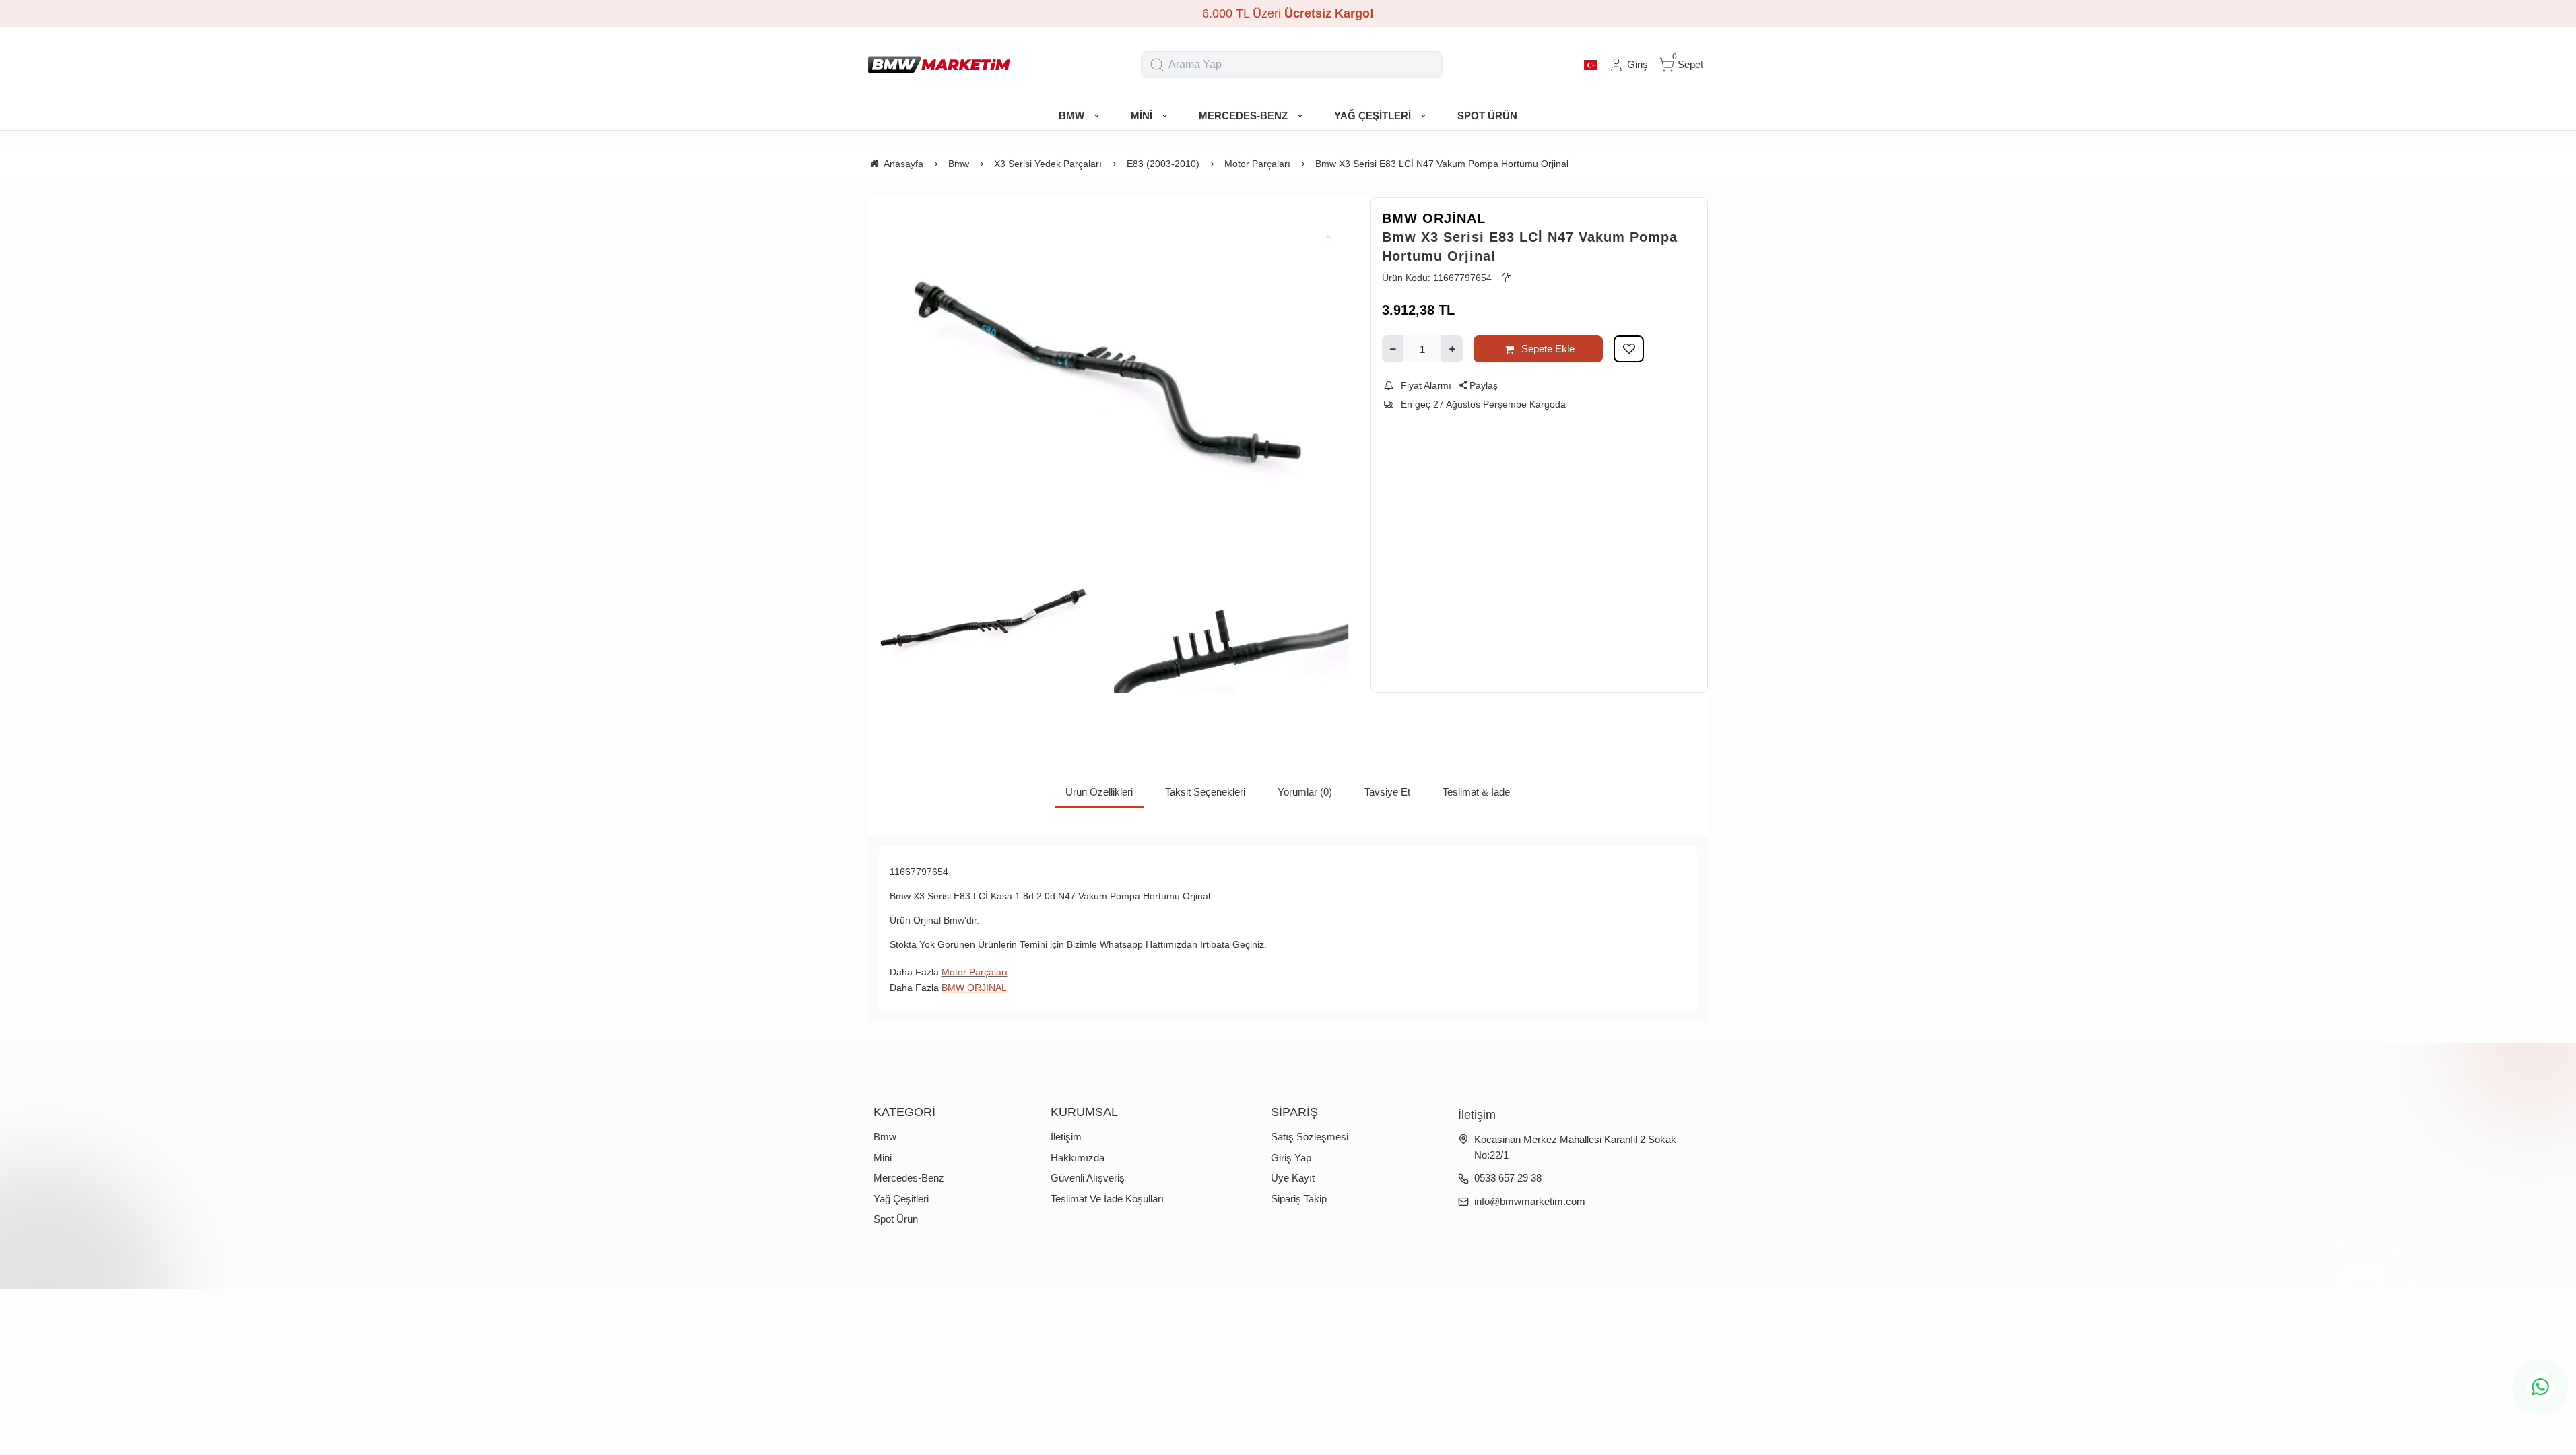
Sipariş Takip (1299, 1199)
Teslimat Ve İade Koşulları (1107, 1199)
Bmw (885, 1137)
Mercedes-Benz (909, 1178)
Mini (883, 1158)
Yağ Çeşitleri (901, 1199)
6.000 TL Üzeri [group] (1288, 13)
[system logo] (939, 65)
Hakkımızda (1078, 1158)
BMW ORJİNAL (1434, 218)
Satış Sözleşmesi (1310, 1137)
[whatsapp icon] (2540, 1387)
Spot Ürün (896, 1219)
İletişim (1066, 1137)
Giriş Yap (1291, 1158)
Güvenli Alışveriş (1088, 1178)
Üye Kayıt (1293, 1178)
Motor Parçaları (975, 972)
